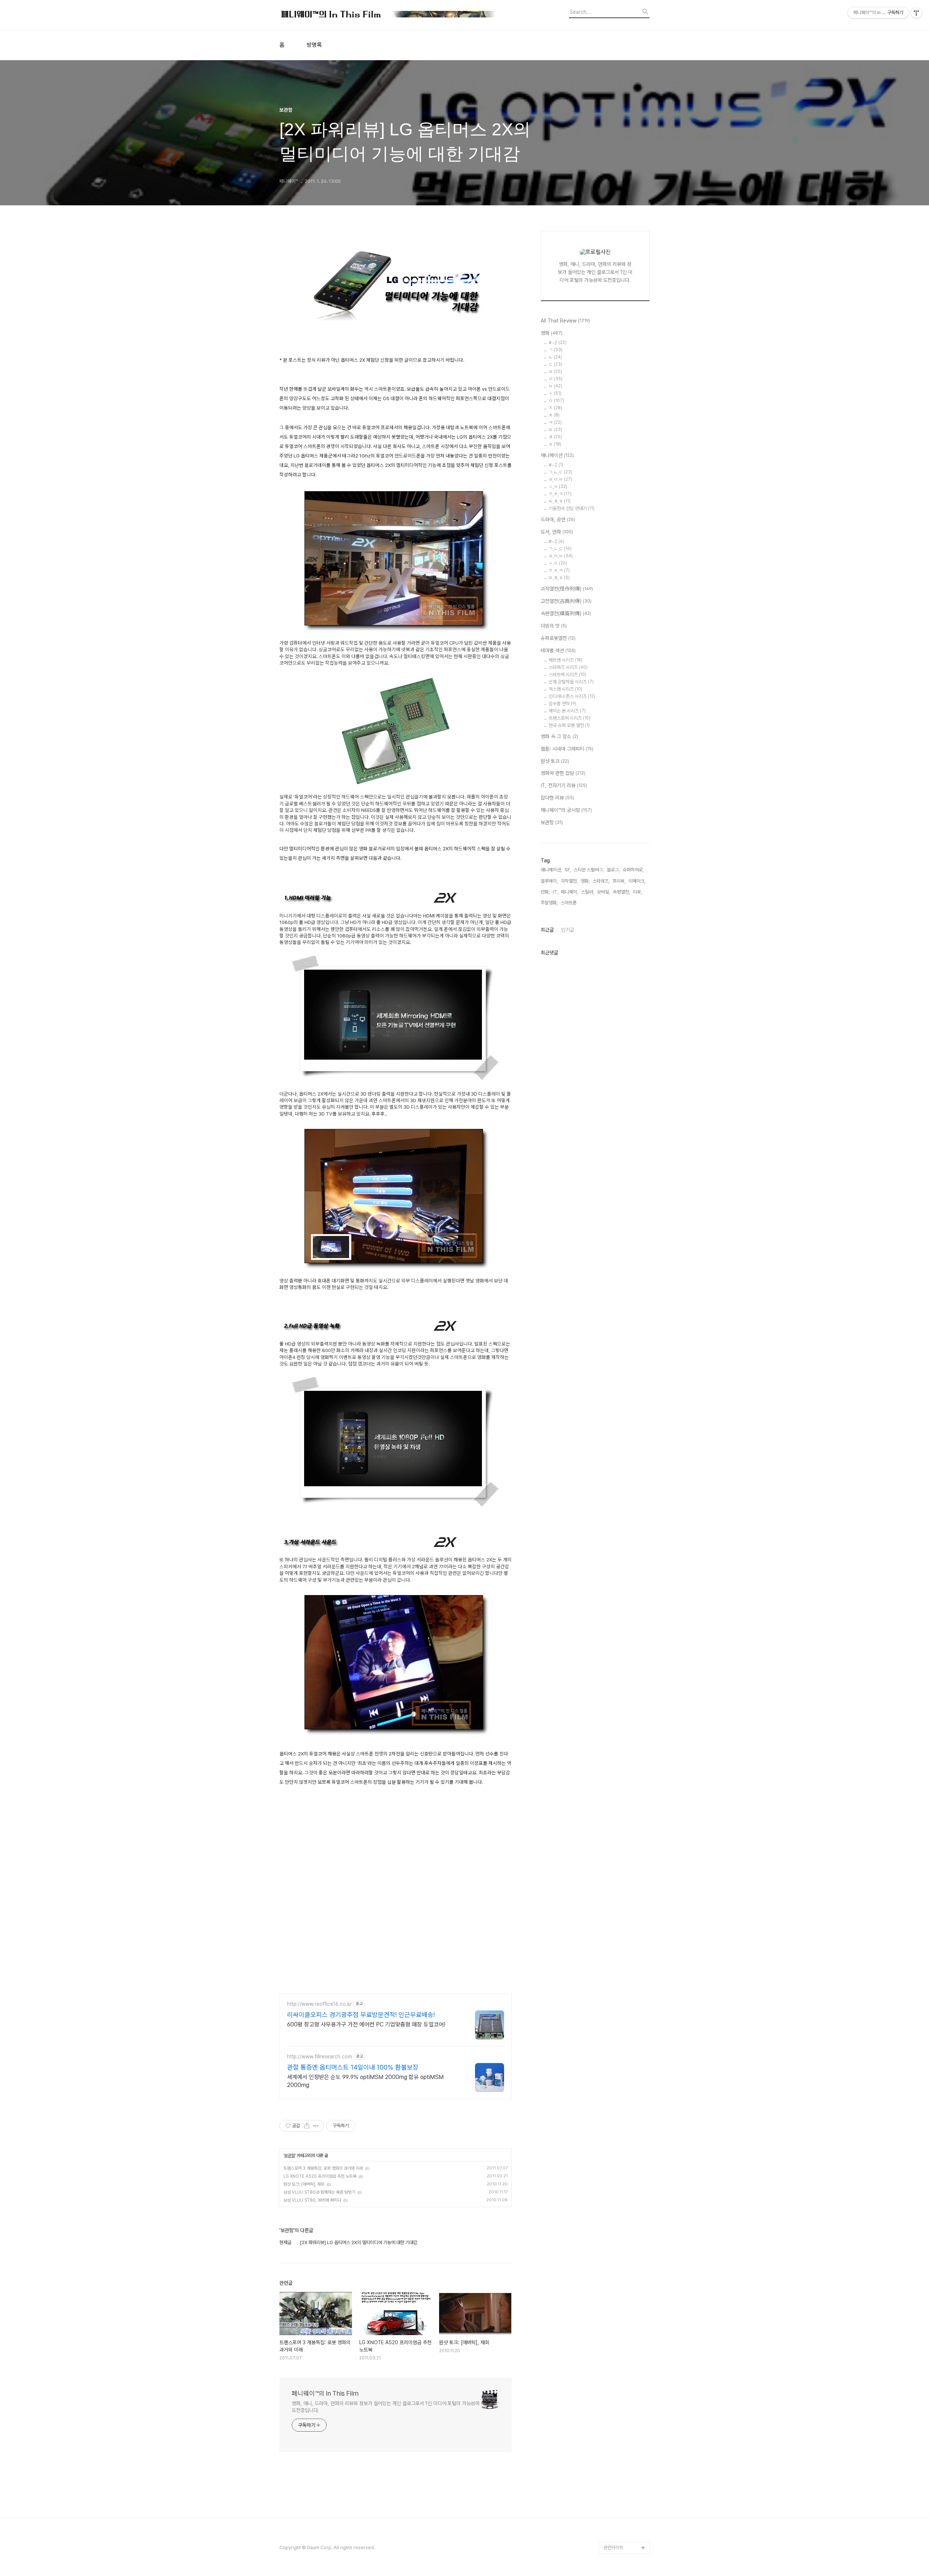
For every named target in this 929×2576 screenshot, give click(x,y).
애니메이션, (551, 870)
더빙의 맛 (554, 626)
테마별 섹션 (558, 650)
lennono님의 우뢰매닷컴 (625, 2356)
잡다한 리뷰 (557, 798)
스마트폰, (569, 903)
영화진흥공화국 (618, 2327)
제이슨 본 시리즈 (567, 711)
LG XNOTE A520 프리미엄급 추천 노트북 (320, 2176)
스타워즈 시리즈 (568, 667)
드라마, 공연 (558, 519)
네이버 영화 (614, 2257)
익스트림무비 (616, 2339)
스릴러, (588, 892)
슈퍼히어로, (633, 870)
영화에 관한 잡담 (563, 773)
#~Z (558, 343)
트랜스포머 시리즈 (570, 718)
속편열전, (621, 892)
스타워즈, (601, 881)
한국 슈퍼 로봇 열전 (569, 725)
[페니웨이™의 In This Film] (388, 15)
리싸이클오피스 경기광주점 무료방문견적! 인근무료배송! (361, 2015)
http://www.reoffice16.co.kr (319, 2004)
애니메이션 (557, 455)
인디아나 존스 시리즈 (572, 696)
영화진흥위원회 (618, 2524)
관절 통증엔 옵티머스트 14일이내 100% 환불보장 (353, 2067)
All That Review (565, 321)
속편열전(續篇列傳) (566, 613)
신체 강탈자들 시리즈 (571, 682)
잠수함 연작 (562, 704)
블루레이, (549, 881)
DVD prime (615, 2269)
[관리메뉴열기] (916, 13)
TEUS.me (614, 2246)
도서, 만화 (557, 532)
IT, (555, 892)
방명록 (314, 45)
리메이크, (637, 881)
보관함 (290, 2156)
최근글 (547, 930)
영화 (552, 333)
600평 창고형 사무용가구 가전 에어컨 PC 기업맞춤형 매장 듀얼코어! (366, 2024)
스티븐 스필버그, (589, 870)
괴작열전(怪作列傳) (567, 589)
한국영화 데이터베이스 (624, 2373)
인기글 (568, 930)
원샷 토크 (555, 761)
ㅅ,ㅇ (558, 487)
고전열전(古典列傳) (566, 601)
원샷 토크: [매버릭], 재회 (304, 2184)
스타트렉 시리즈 (568, 675)
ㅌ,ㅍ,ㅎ (560, 501)
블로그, (613, 870)
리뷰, (637, 892)
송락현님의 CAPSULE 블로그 (625, 2426)
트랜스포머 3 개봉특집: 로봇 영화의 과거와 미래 (323, 2168)
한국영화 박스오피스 (622, 2536)
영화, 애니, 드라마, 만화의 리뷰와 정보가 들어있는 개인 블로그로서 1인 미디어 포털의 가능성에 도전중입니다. (386, 2407)
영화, (585, 881)
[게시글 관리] (316, 2126)
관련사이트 (613, 2548)
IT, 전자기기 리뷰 (564, 785)
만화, (545, 892)
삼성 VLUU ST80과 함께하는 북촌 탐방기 (319, 2192)
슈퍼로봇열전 (558, 638)
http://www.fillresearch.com (320, 2057)
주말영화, (549, 903)
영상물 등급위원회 (620, 2513)
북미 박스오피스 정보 (623, 2304)
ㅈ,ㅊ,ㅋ (560, 494)
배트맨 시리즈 (566, 660)
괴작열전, (569, 881)
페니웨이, (570, 892)
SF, (568, 870)
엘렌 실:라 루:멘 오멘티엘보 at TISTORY (627, 2402)
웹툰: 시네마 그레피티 (567, 749)
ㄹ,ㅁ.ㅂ (560, 479)
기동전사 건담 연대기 (572, 508)
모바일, (603, 892)
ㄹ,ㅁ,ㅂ (561, 556)
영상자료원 (614, 2385)
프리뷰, (619, 881)
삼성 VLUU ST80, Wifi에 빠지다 (312, 2200)
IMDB (609, 2281)
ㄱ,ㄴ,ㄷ (560, 472)
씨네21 (610, 2315)
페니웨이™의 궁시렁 (566, 810)
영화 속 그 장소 (559, 736)
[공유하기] (307, 2126)
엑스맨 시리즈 (566, 689)
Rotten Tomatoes (623, 2292)
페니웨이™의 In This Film (325, 2393)
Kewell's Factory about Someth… (621, 2449)
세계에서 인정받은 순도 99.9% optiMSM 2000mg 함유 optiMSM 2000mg (365, 2081)
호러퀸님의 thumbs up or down (626, 2495)
